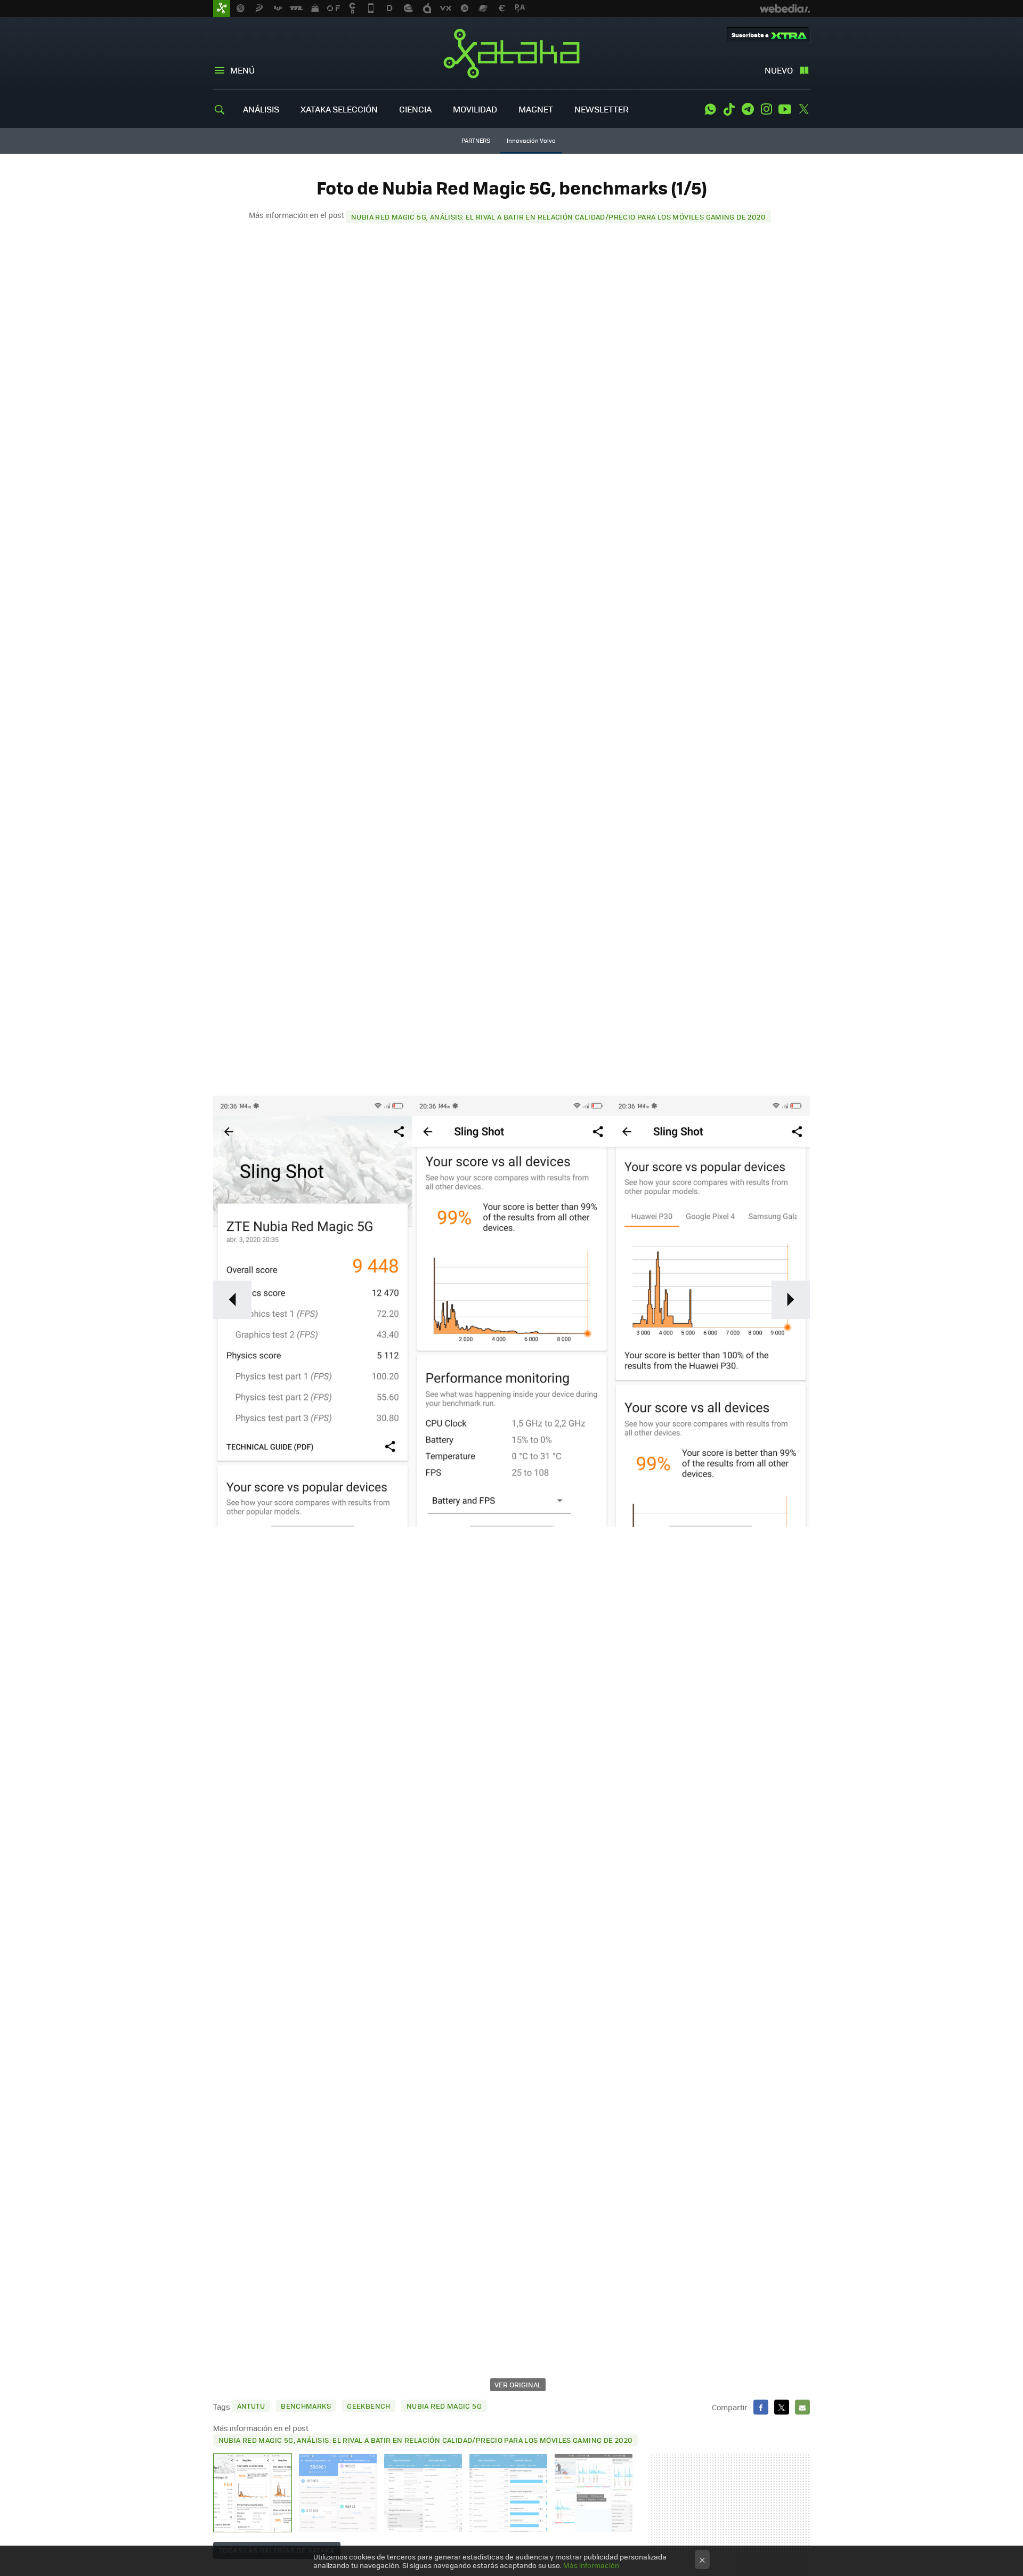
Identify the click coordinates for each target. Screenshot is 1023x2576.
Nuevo (779, 70)
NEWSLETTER (602, 109)
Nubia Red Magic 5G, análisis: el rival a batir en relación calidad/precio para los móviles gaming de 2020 (558, 217)
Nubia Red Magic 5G (444, 2406)
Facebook (761, 2407)
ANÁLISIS (261, 109)
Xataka (511, 53)
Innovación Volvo (531, 140)
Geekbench (369, 2406)
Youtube (785, 109)
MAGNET (536, 109)
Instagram (766, 109)
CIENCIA (415, 109)
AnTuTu (251, 2406)
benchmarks (306, 2406)
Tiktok (729, 109)
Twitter (803, 109)
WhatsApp (710, 109)
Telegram (748, 109)
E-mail (802, 2407)
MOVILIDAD (475, 109)
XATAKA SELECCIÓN (339, 109)
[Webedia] (785, 9)
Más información (591, 2565)
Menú (242, 70)
